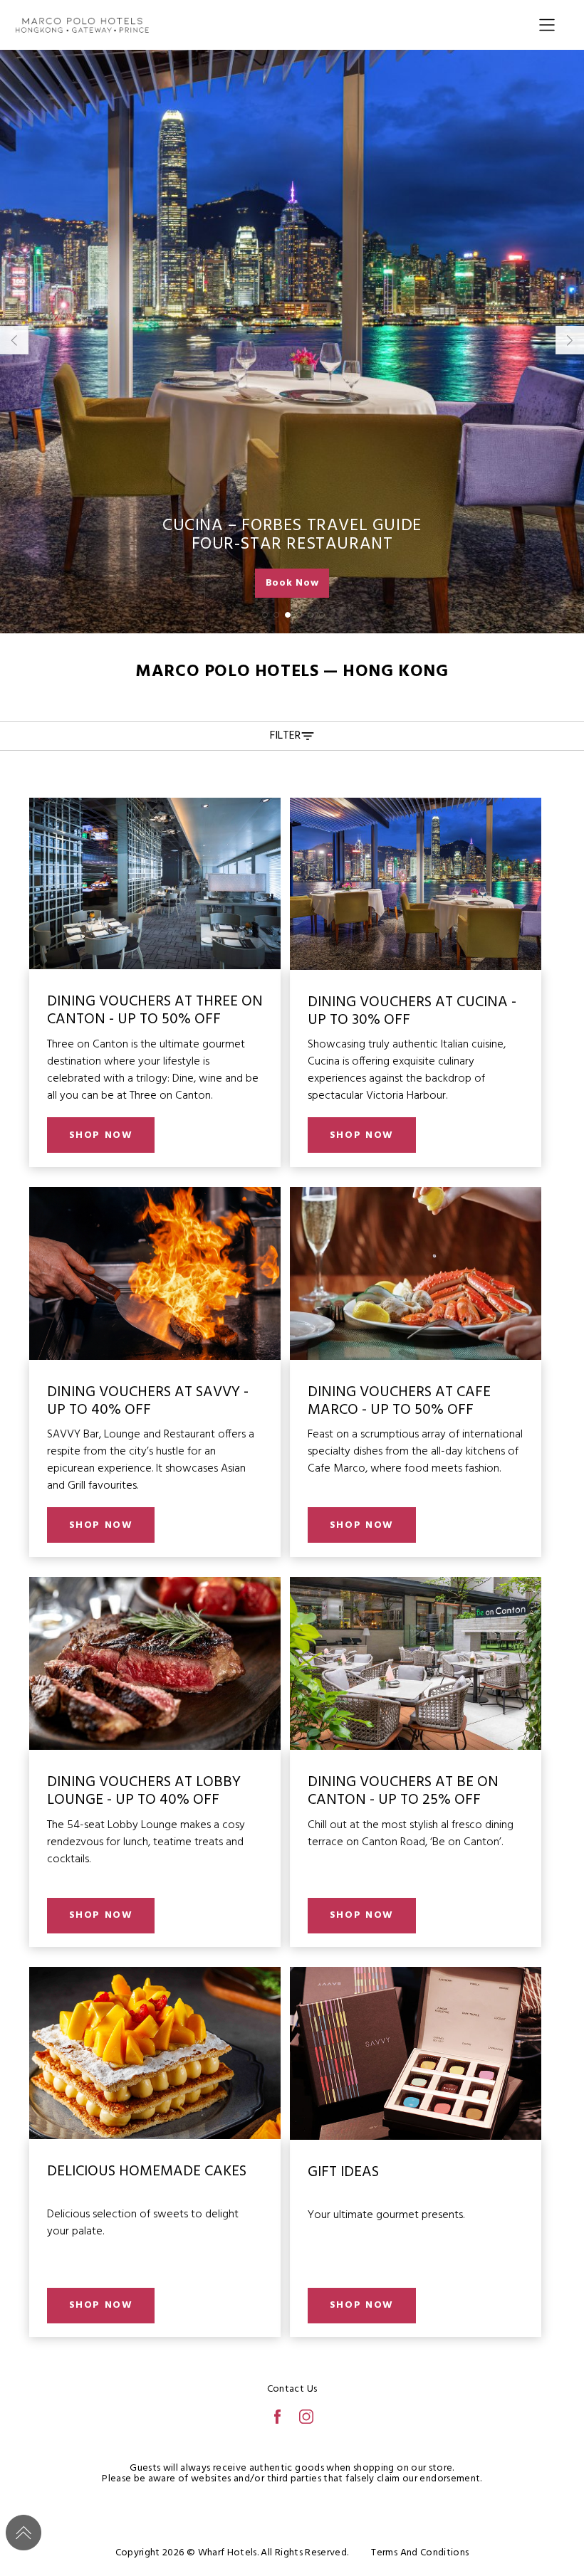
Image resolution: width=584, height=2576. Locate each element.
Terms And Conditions (420, 2553)
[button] (265, 615)
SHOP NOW (101, 1135)
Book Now (292, 583)
